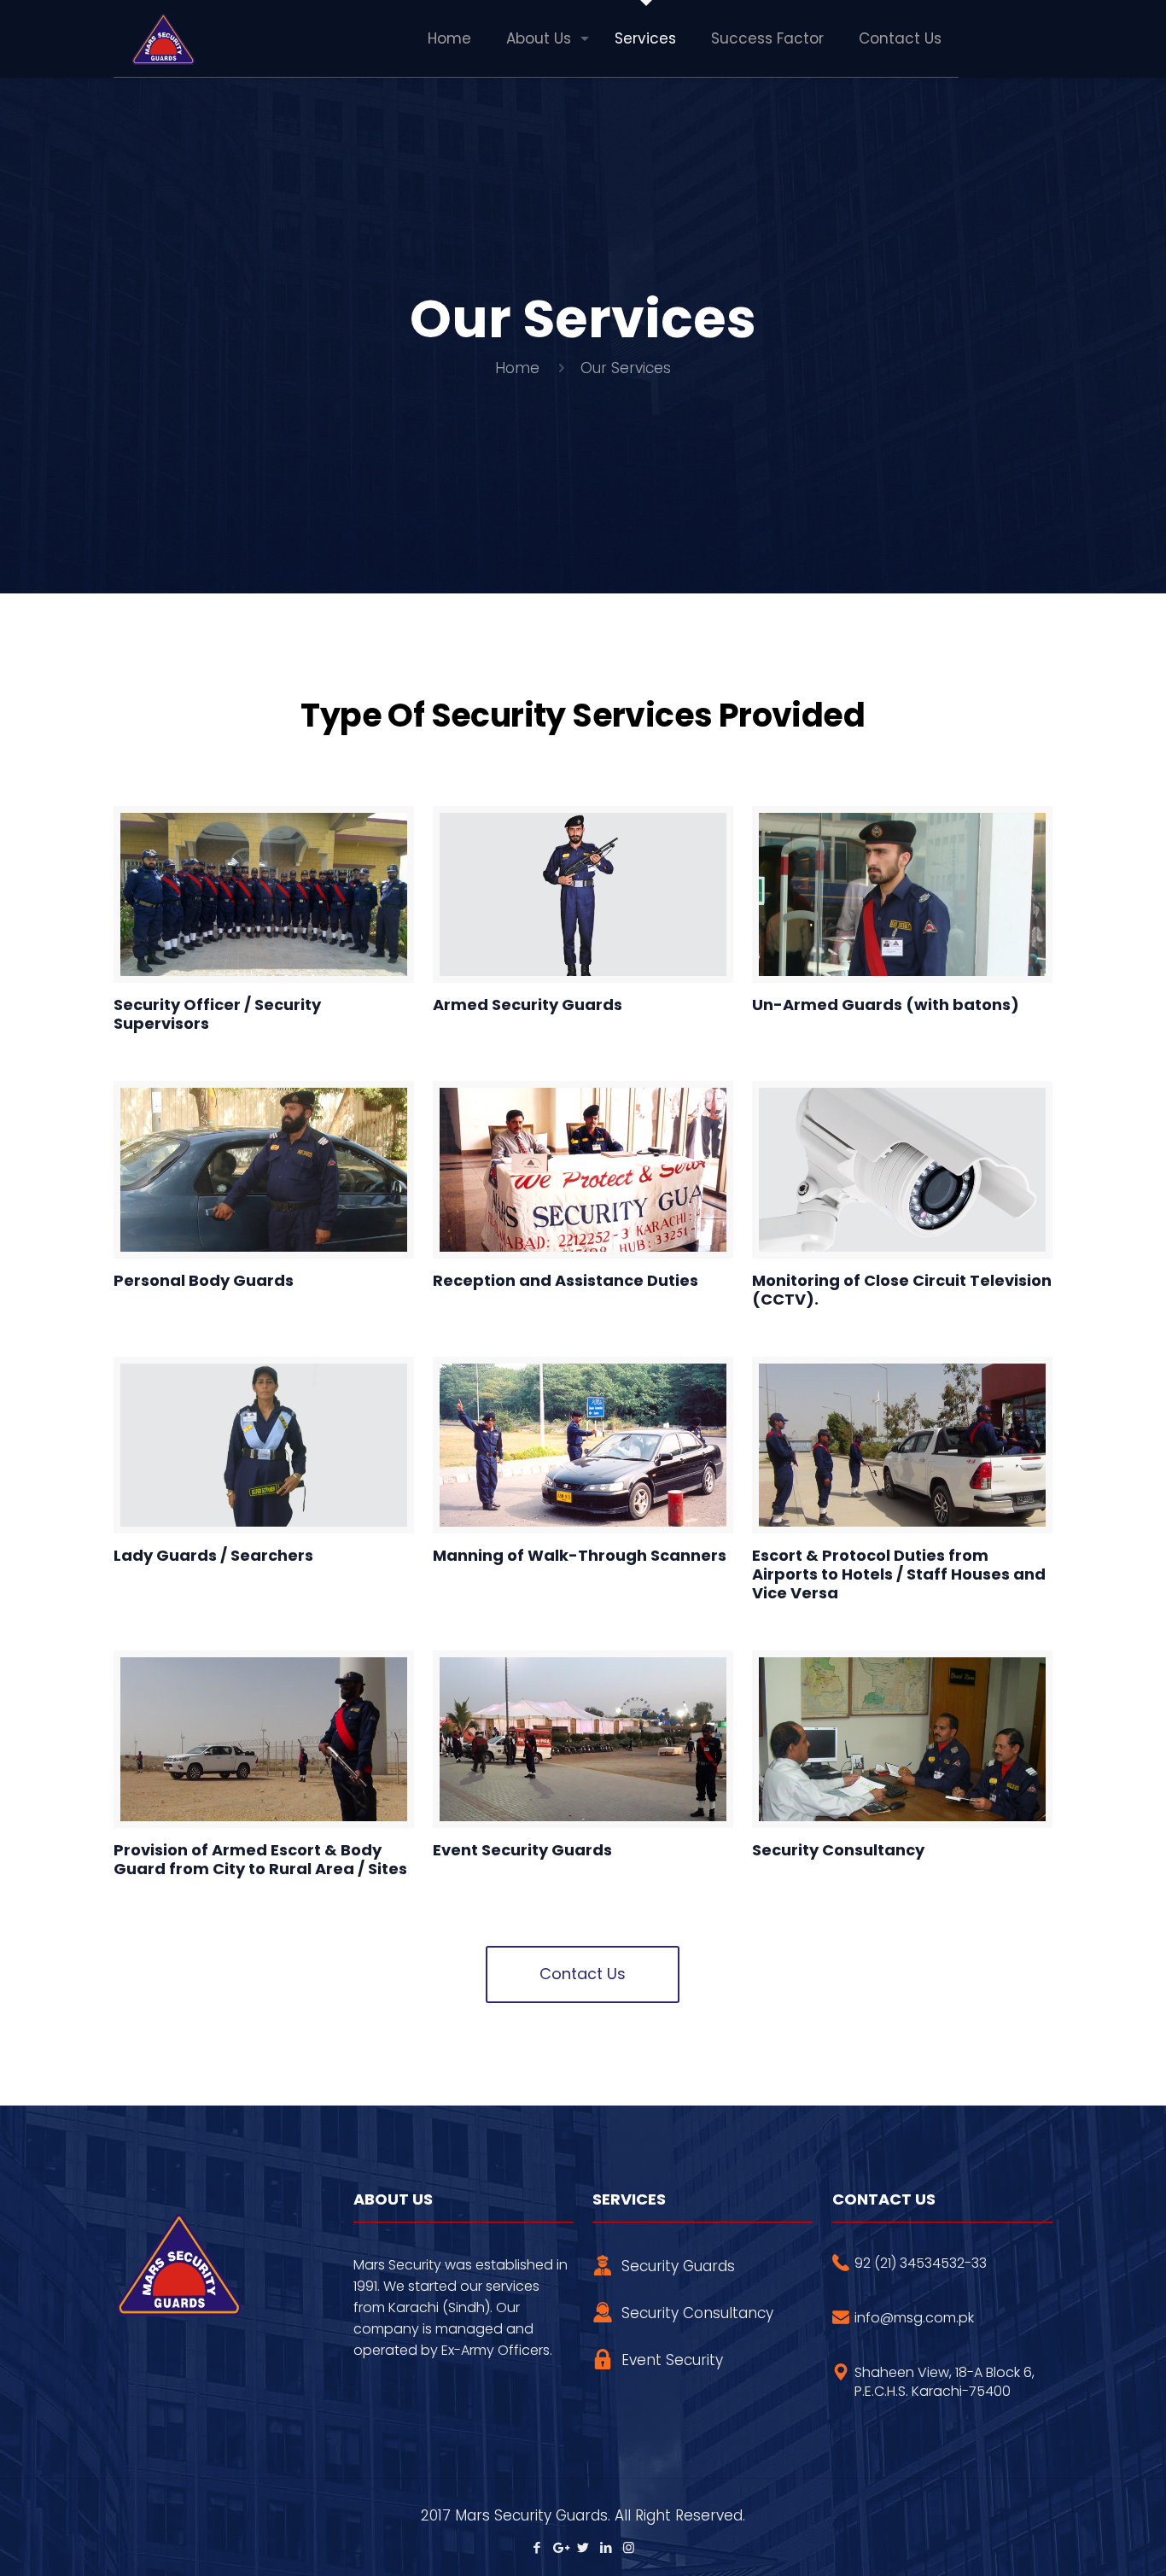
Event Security (672, 2360)
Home (517, 368)
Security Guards (678, 2266)
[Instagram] (629, 2547)
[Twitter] (583, 2547)
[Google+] (560, 2547)
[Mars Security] (162, 38)
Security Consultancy (697, 2313)
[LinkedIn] (606, 2547)
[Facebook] (536, 2547)
